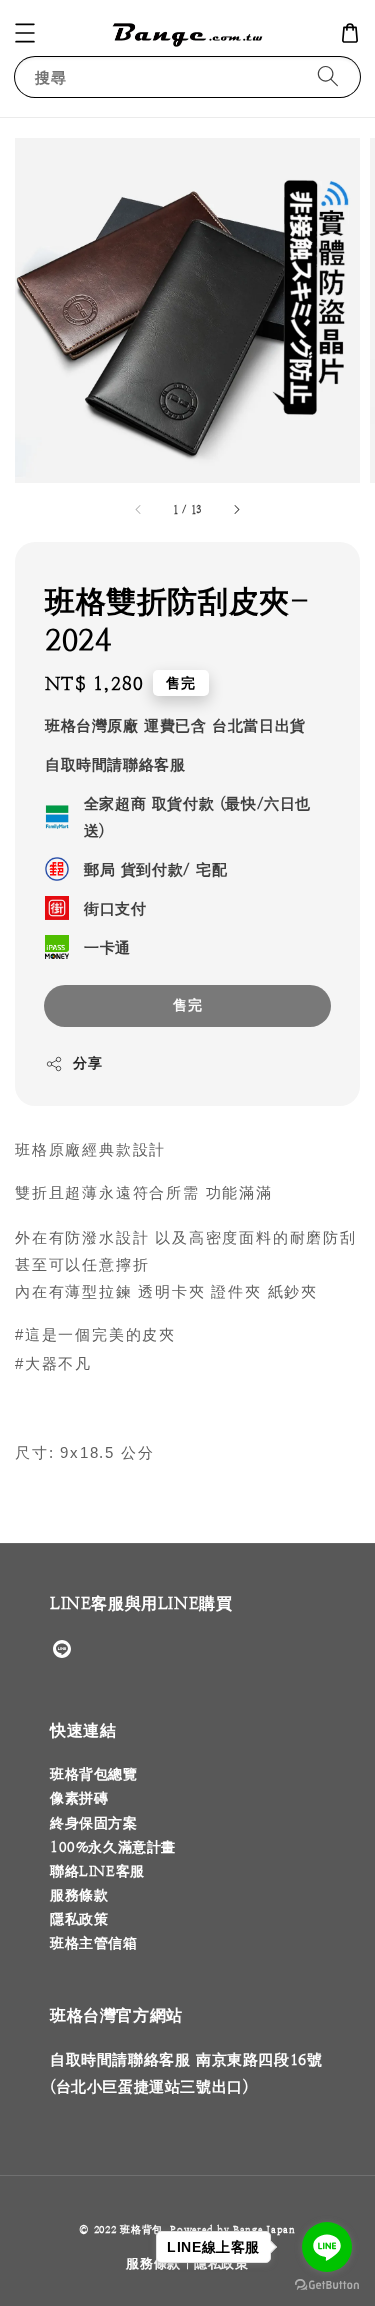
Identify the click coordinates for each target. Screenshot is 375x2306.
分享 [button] (87, 1063)
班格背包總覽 (94, 1774)
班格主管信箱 (94, 1943)
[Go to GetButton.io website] (327, 2285)
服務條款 (79, 1895)
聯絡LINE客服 (97, 1871)
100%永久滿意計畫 (113, 1847)
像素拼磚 (79, 1798)
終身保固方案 (94, 1823)
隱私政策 (79, 1919)
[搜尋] (328, 76)
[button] (25, 33)
